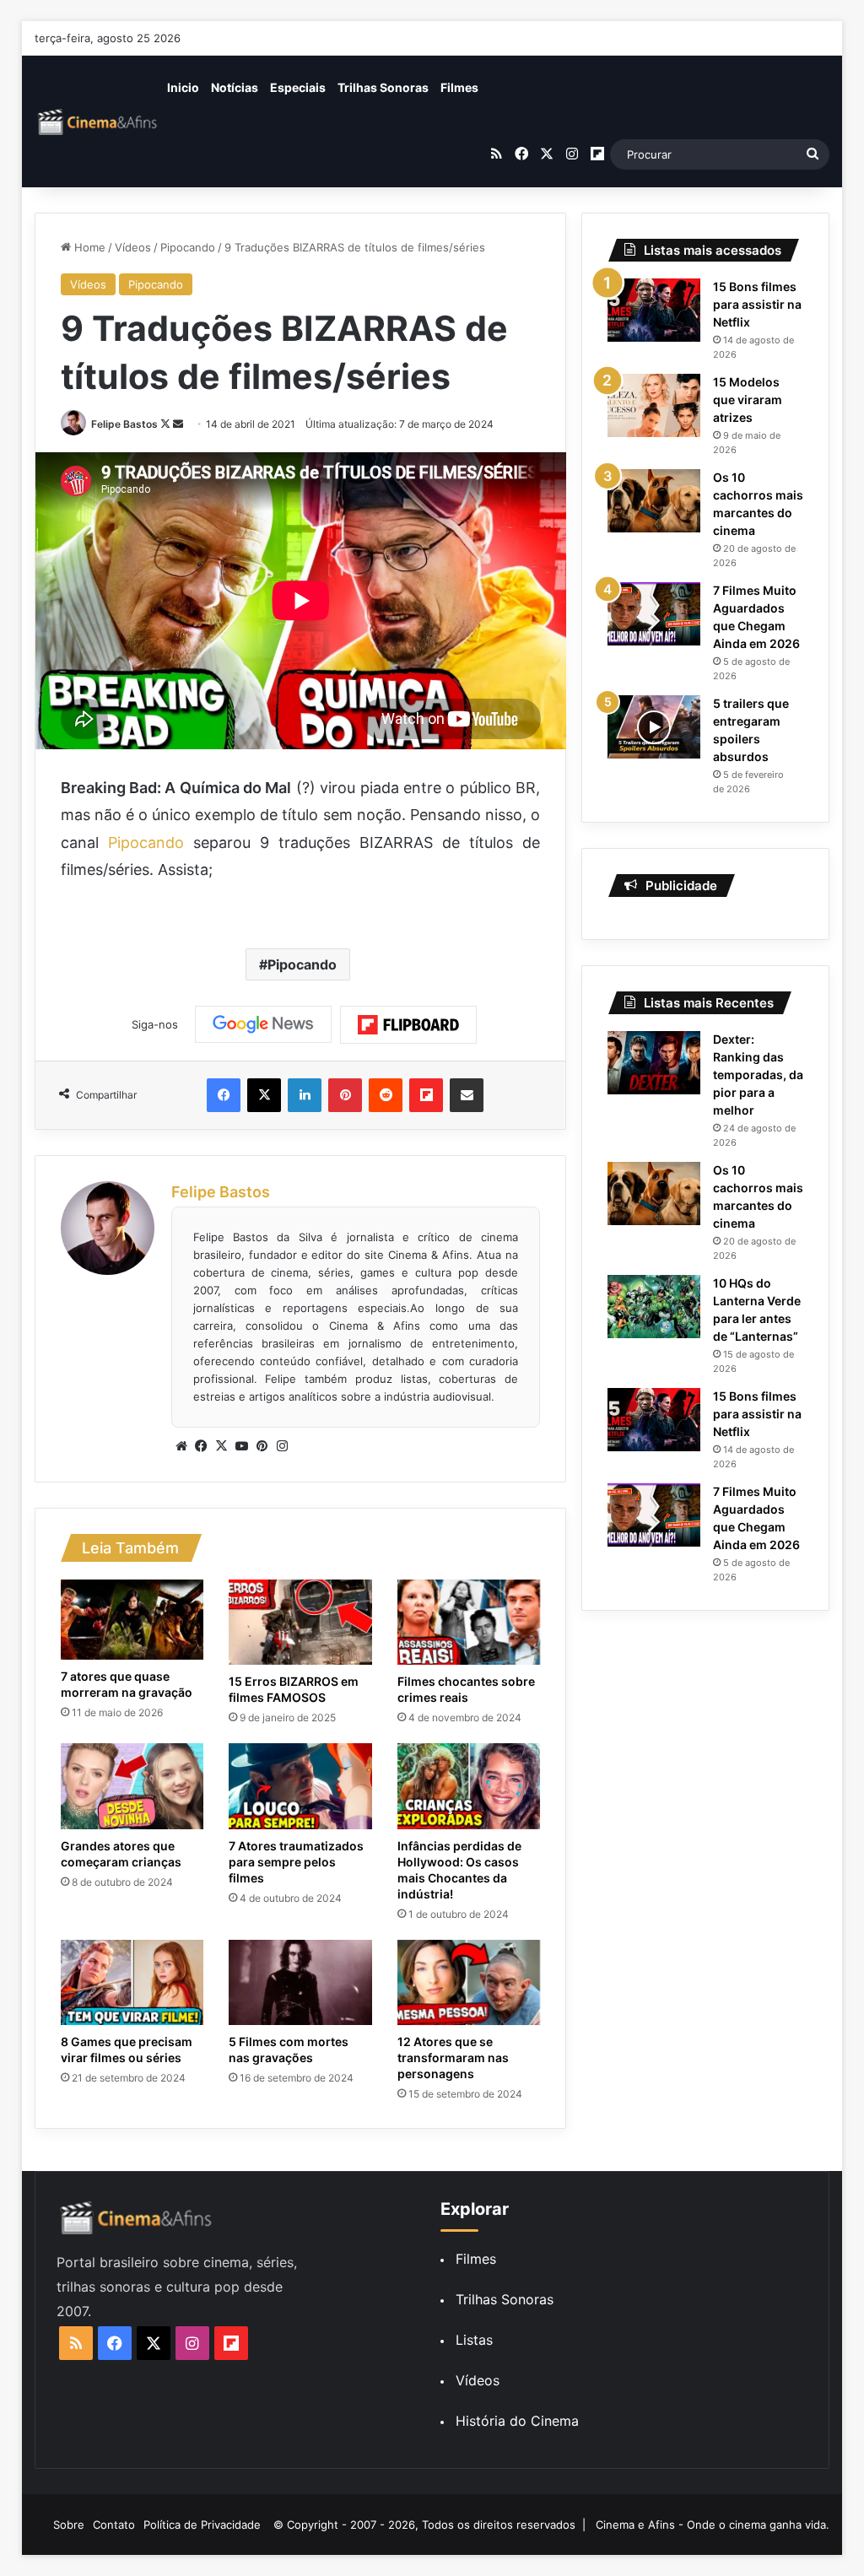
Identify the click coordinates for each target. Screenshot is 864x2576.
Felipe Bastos (124, 424)
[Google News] (263, 1024)
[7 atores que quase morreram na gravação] (132, 1620)
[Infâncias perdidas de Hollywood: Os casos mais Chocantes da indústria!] (469, 1786)
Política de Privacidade (202, 2525)
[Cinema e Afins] (98, 122)
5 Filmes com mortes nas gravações (289, 2049)
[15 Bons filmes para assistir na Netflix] (654, 310)
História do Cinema (517, 2421)
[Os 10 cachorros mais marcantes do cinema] (654, 501)
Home (88, 247)
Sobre (69, 2525)
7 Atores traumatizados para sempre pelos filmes (296, 1862)
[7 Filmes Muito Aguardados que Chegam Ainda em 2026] (654, 614)
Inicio (183, 87)
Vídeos (133, 247)
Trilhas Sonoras (383, 87)
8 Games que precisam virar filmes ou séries (127, 2049)
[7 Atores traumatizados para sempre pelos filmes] (300, 1786)
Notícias (235, 87)
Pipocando (188, 247)
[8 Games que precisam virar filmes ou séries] (132, 1983)
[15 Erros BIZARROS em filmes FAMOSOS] (300, 1623)
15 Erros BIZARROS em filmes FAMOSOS (294, 1689)
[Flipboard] (408, 1025)
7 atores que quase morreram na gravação (127, 1684)
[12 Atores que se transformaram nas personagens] (469, 1983)
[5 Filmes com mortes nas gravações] (300, 1983)
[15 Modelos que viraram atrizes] (654, 405)
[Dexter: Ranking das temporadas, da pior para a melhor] (654, 1063)
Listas (474, 2340)
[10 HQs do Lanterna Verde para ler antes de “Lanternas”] (654, 1307)
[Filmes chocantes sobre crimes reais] (469, 1623)
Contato (114, 2525)
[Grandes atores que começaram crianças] (132, 1786)
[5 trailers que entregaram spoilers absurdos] (654, 727)
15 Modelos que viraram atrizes (748, 400)
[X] (222, 1446)
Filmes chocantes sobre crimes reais (466, 1689)
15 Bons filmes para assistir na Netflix (757, 304)
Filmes (459, 87)
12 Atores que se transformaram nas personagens (453, 2058)
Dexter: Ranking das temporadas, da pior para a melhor (758, 1075)
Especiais (298, 87)
